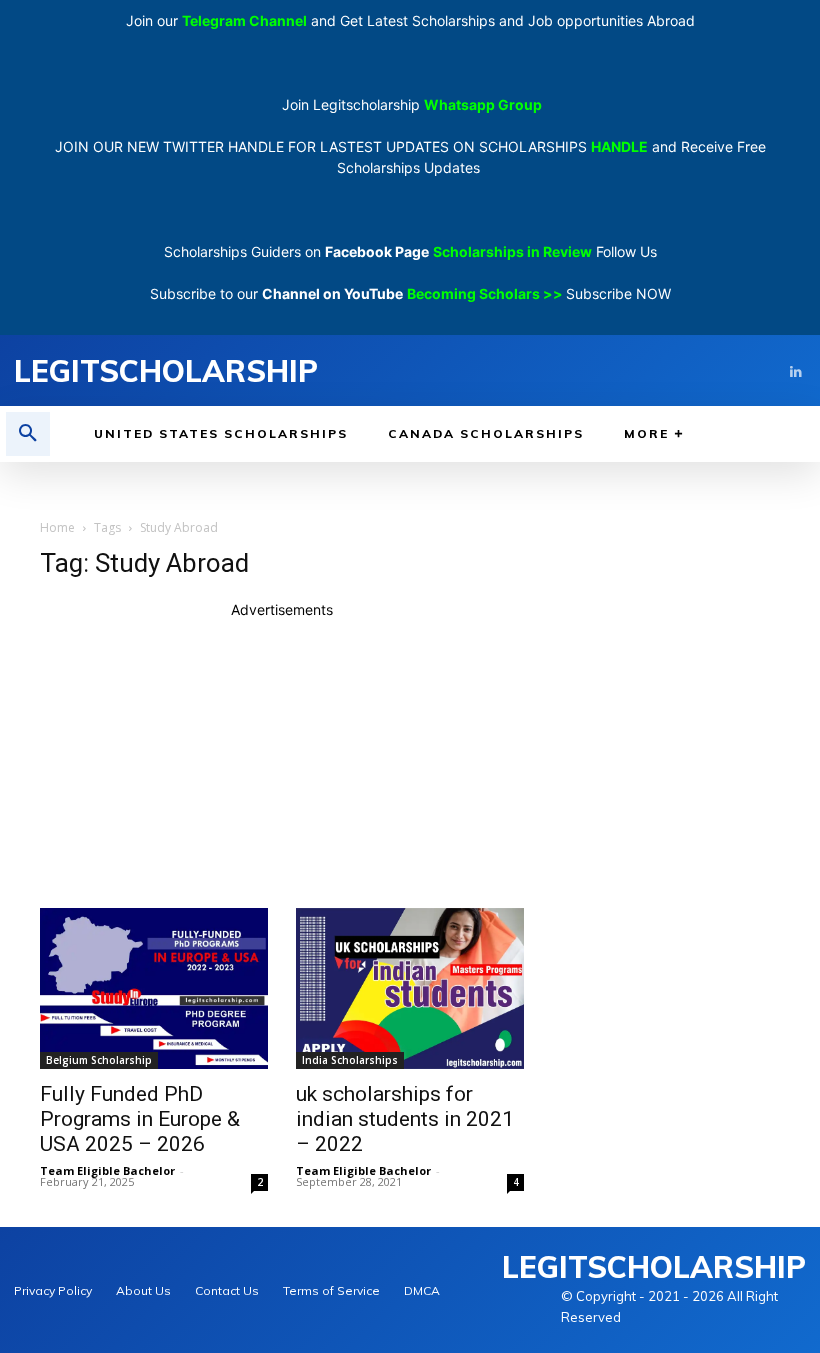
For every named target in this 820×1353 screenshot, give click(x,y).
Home (57, 527)
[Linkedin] (795, 370)
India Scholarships (350, 1060)
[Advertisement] (282, 760)
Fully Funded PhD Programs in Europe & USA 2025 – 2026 (140, 1119)
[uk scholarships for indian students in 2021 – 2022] (410, 988)
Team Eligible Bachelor (107, 1170)
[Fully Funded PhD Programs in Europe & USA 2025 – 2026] (154, 988)
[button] (28, 434)
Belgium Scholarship (99, 1060)
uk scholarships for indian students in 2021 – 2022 (405, 1119)
